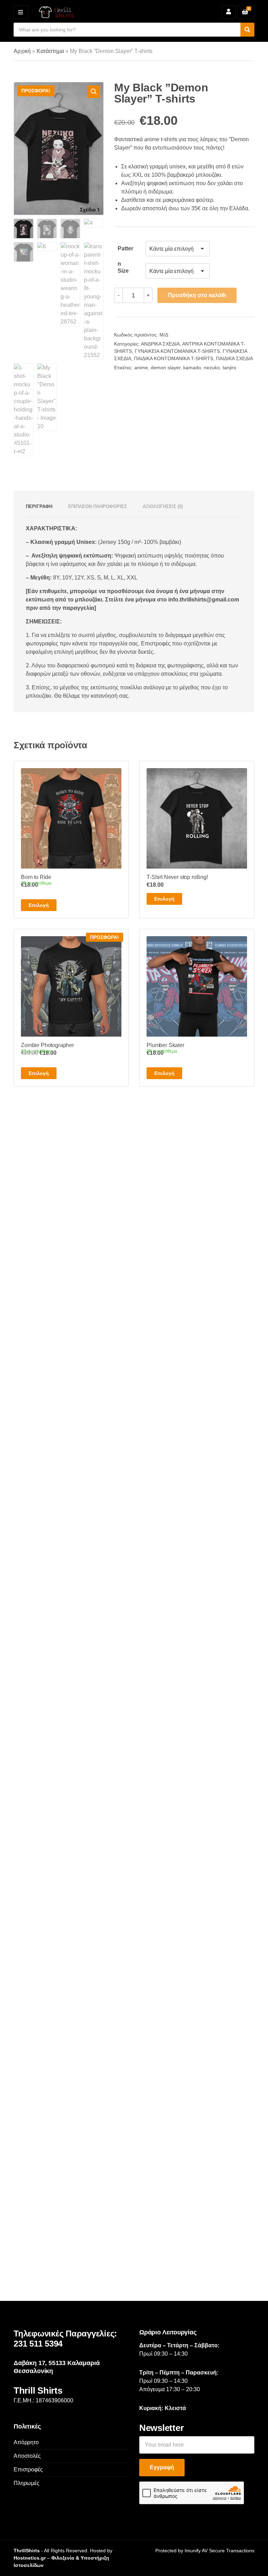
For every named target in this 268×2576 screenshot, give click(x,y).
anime (141, 368)
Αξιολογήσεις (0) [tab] (163, 506)
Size (123, 271)
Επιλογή (39, 905)
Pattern (125, 251)
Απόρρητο (26, 2442)
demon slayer (166, 368)
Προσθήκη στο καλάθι (197, 295)
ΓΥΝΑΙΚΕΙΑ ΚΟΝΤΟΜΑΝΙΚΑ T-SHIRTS (177, 351)
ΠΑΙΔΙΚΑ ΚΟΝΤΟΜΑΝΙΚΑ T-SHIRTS (174, 358)
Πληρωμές (27, 2483)
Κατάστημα (50, 51)
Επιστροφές (28, 2469)
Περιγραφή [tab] (39, 506)
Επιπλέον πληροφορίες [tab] (98, 506)
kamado (192, 368)
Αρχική (22, 51)
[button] (94, 92)
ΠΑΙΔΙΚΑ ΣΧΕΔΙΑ (234, 358)
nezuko (212, 368)
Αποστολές (27, 2456)
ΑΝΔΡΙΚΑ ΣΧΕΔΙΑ (160, 344)
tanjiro (229, 368)
